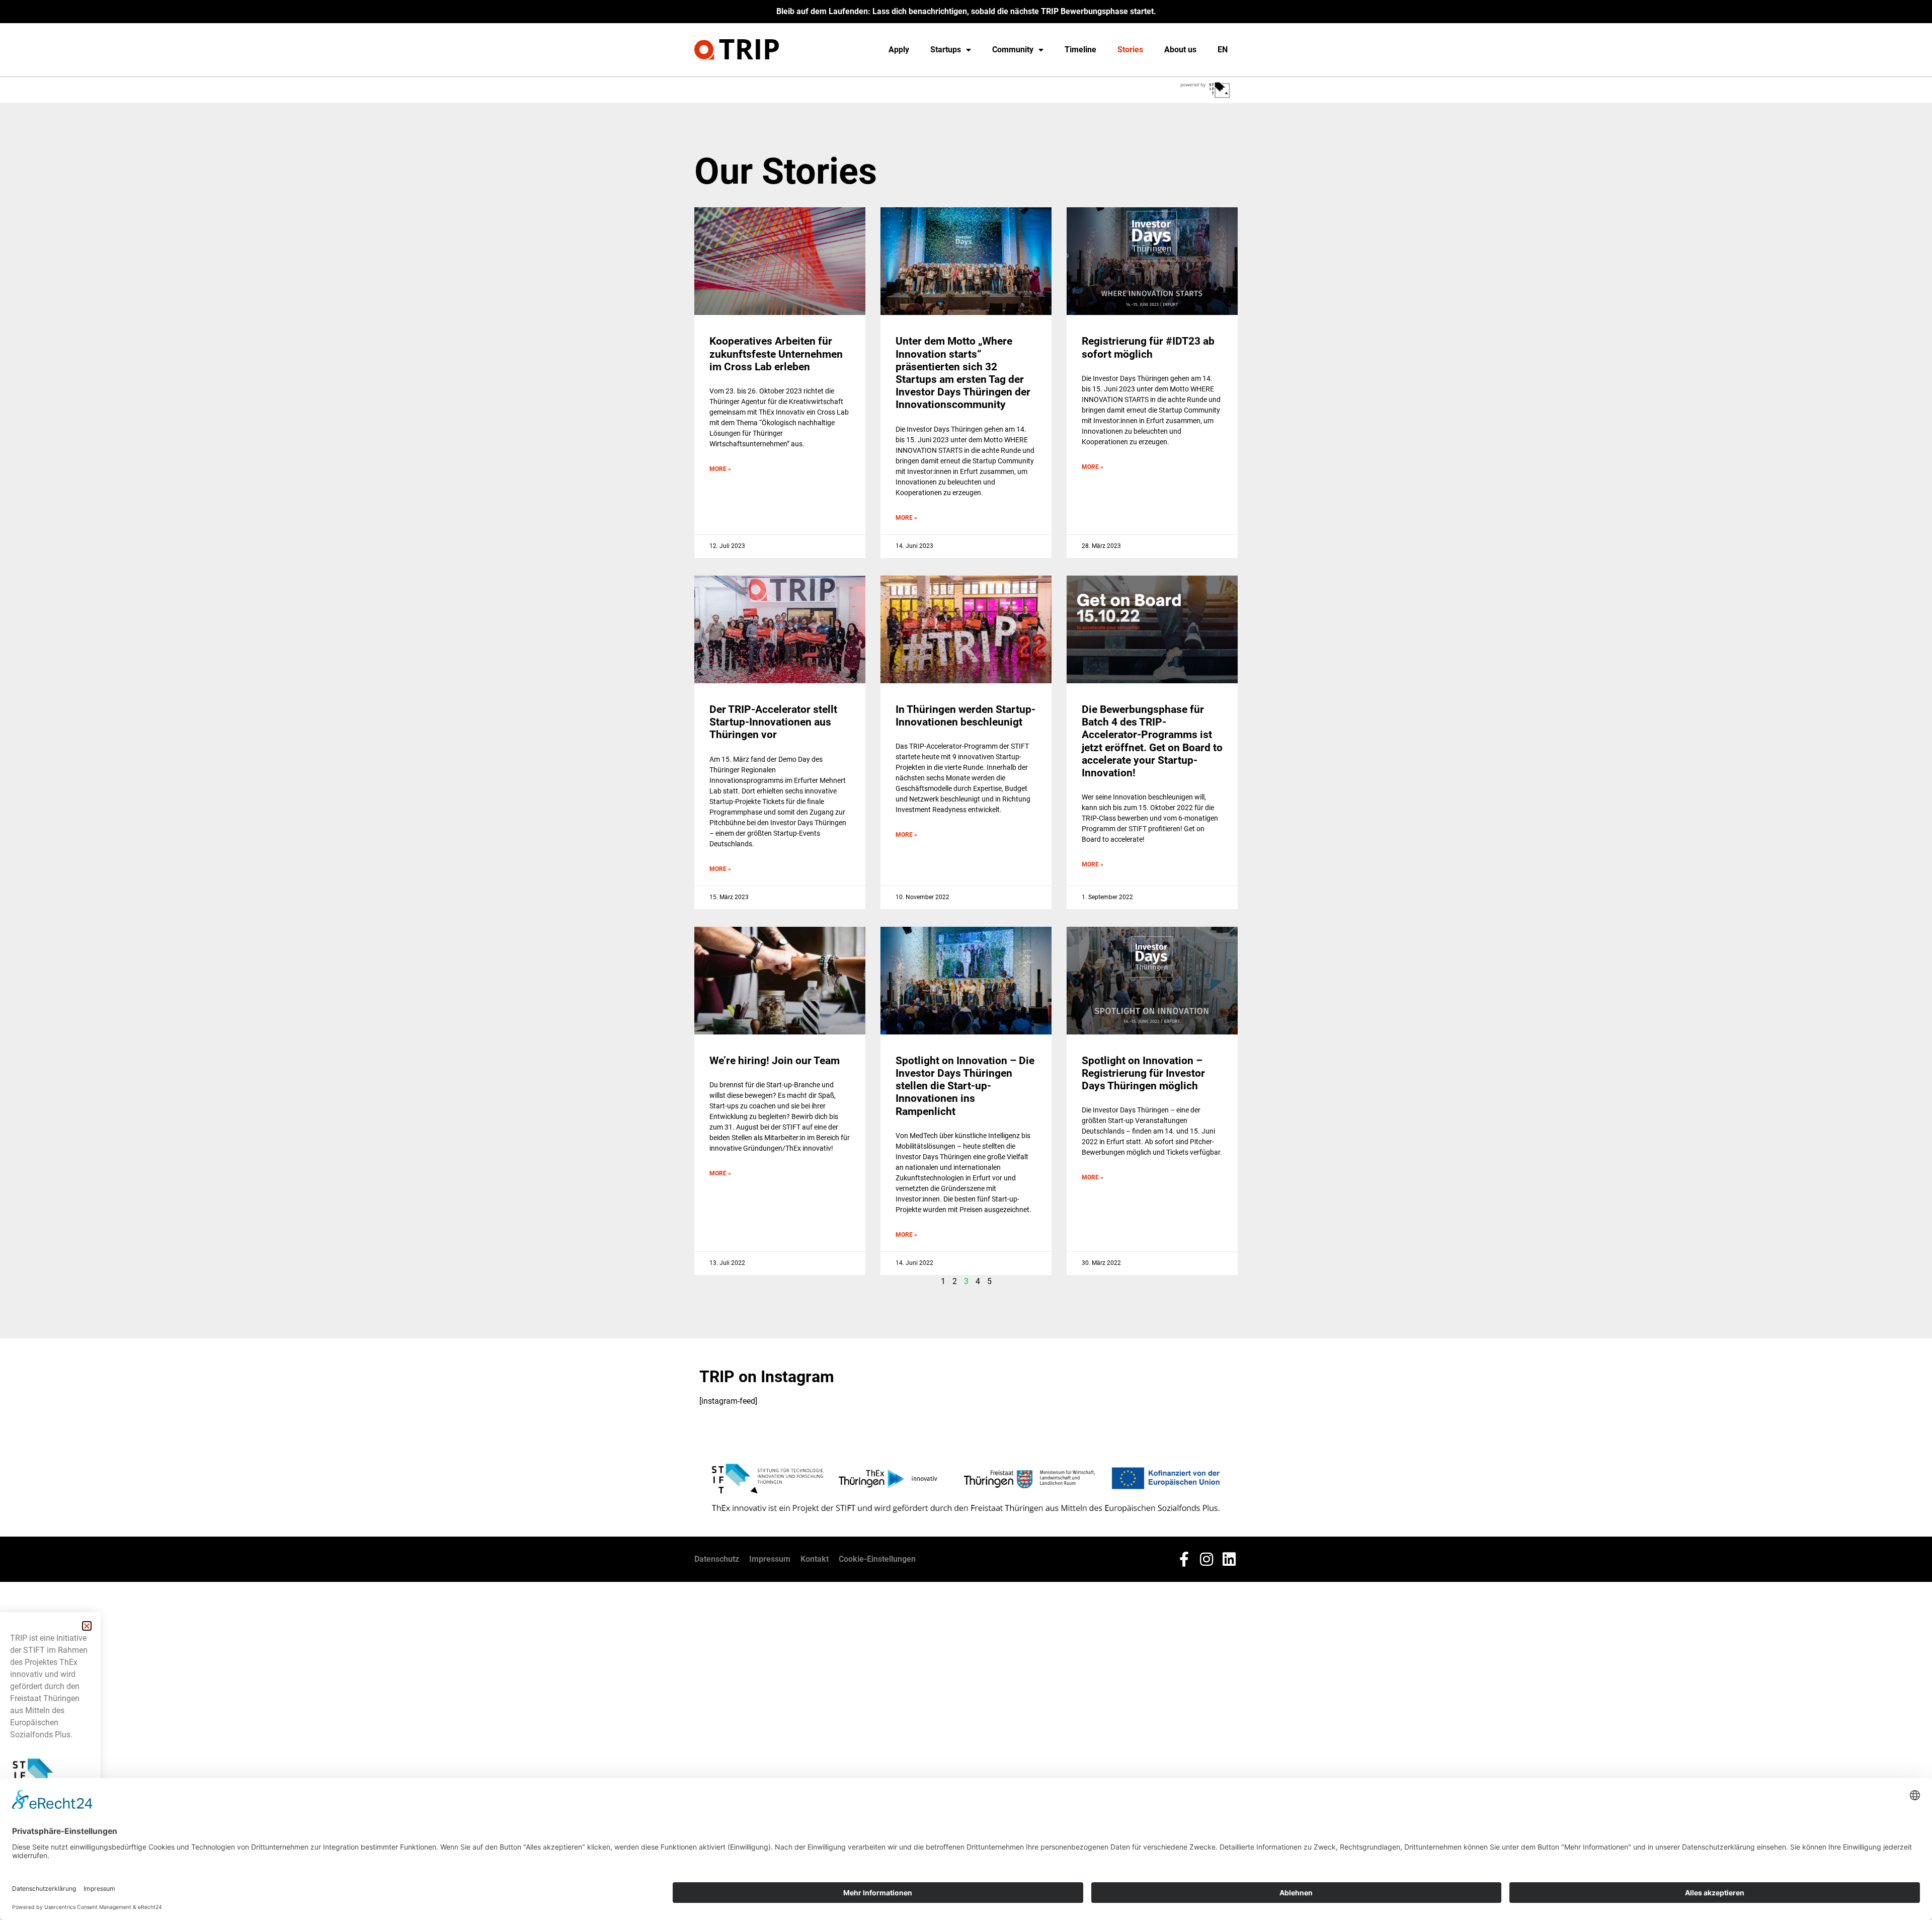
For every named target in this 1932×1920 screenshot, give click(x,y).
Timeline (1080, 50)
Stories (1130, 50)
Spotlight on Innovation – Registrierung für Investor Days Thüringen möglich (1143, 1073)
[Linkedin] (1229, 1559)
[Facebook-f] (1184, 1559)
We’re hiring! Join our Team (775, 1061)
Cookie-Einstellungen (877, 1559)
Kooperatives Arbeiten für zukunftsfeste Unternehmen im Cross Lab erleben (776, 354)
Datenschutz (717, 1559)
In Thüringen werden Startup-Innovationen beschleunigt (965, 716)
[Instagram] (1206, 1559)
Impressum (770, 1559)
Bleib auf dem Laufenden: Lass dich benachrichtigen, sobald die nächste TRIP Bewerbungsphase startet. (966, 11)
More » (720, 469)
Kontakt (815, 1559)
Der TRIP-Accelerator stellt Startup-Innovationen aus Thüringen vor (773, 722)
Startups (946, 50)
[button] (87, 1626)
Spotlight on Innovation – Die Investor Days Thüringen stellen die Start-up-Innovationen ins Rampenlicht (965, 1086)
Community (1013, 50)
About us (1180, 50)
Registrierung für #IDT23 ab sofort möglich (1148, 347)
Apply (899, 50)
